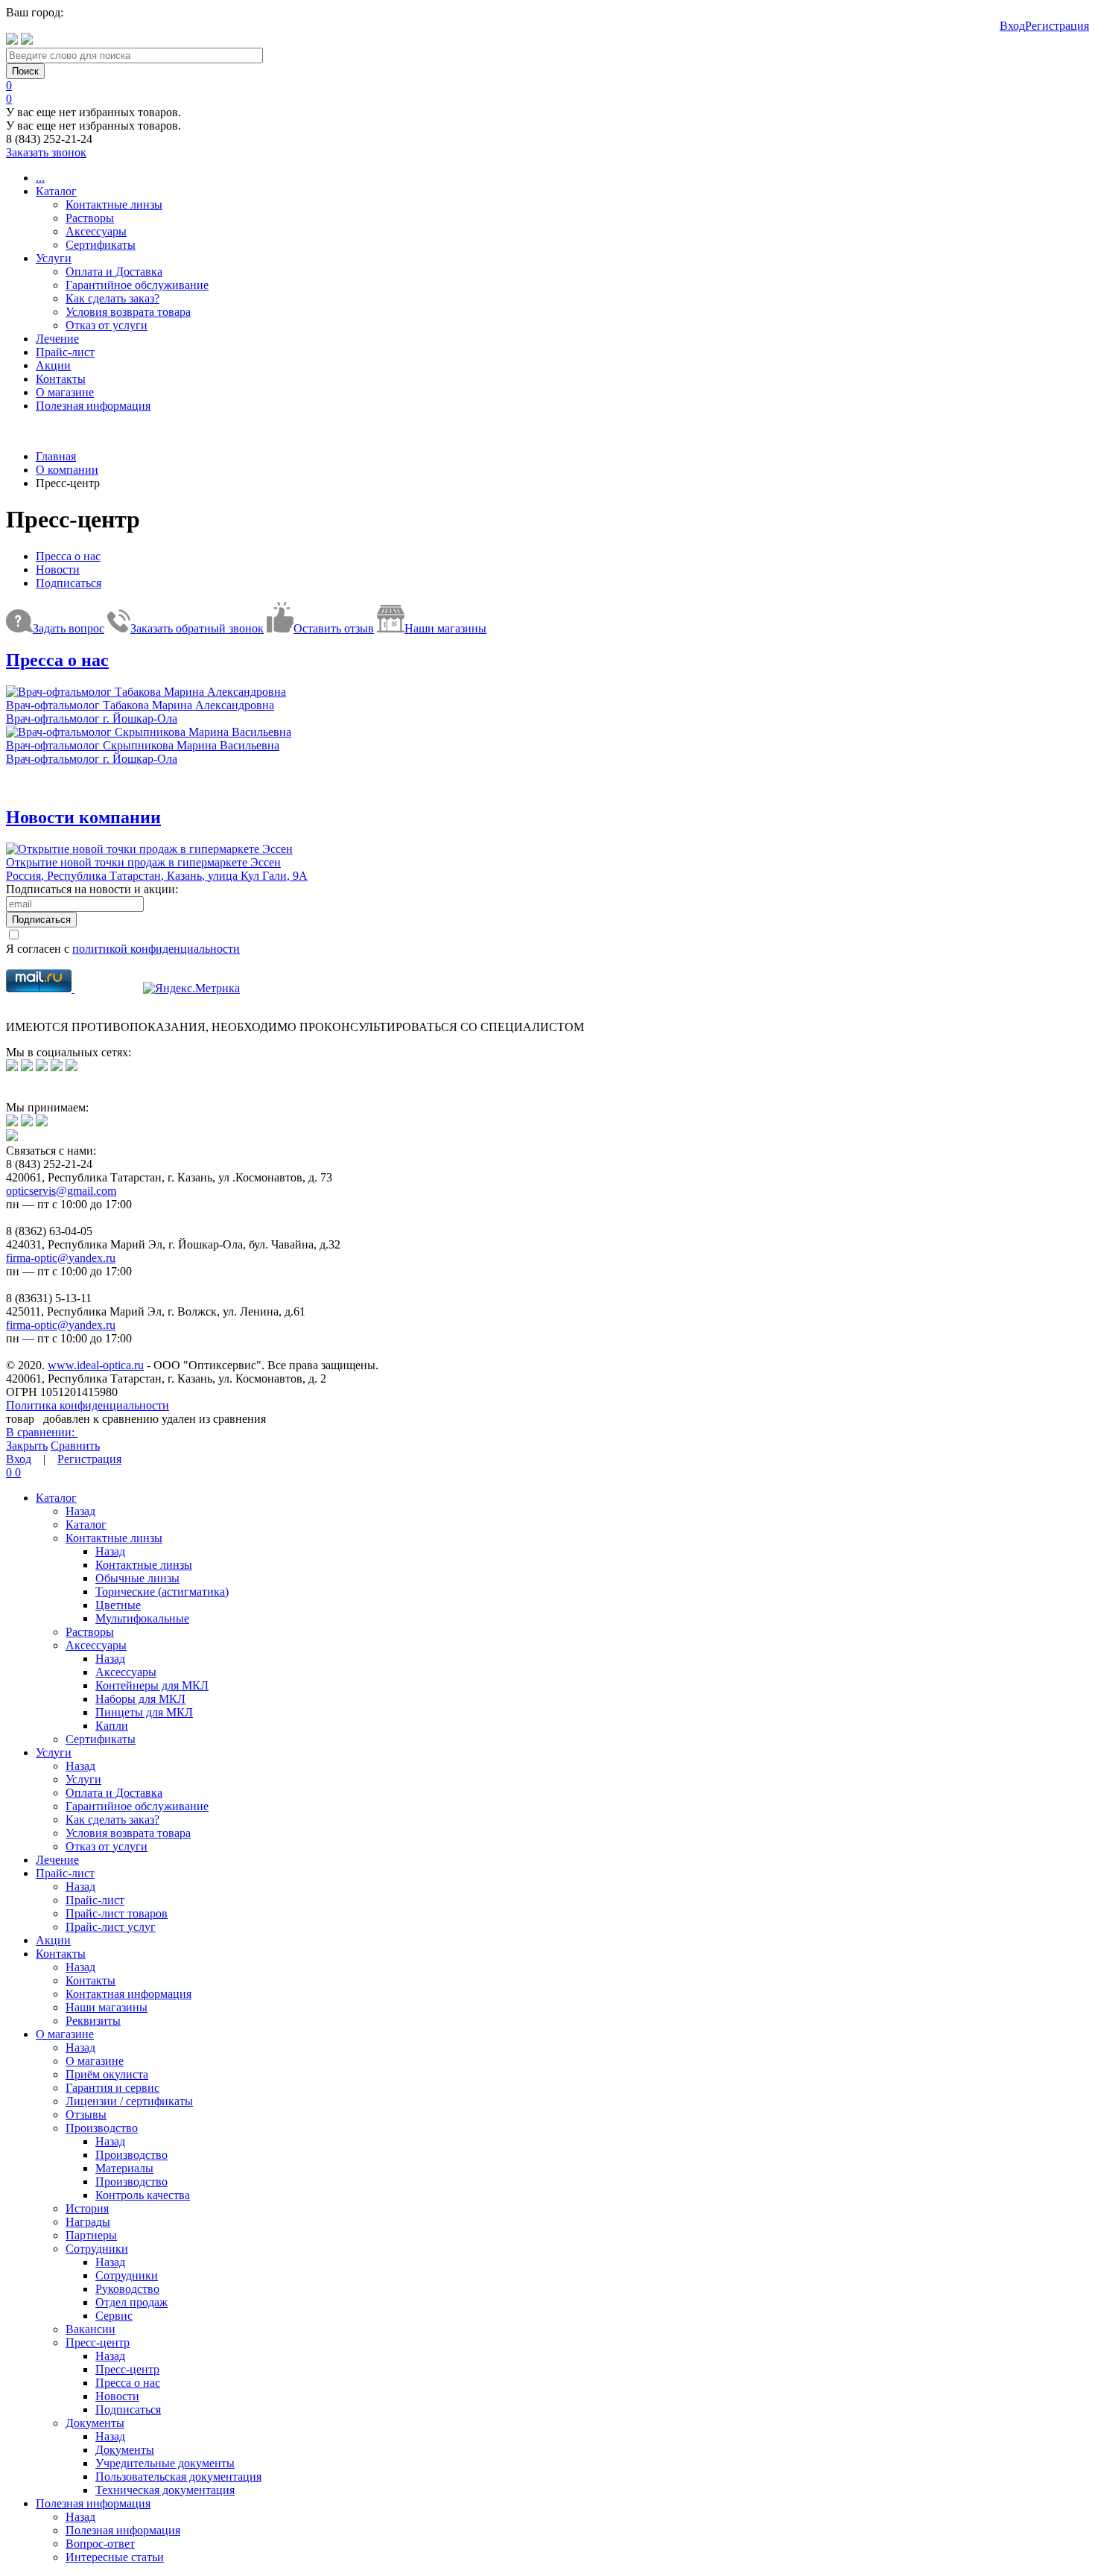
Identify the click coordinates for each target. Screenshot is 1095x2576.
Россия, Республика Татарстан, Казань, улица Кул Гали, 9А (157, 876)
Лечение (57, 339)
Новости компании (83, 817)
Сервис (114, 2316)
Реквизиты (93, 2021)
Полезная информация (93, 406)
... (40, 178)
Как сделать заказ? (112, 298)
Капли (112, 1726)
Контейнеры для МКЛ (152, 1685)
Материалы (124, 2168)
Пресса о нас (68, 556)
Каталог (56, 191)
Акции (53, 365)
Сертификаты (101, 245)
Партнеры (91, 2235)
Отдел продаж (131, 2302)
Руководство (127, 2289)
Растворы (90, 218)
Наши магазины (107, 2007)
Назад (80, 1511)
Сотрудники (97, 2249)
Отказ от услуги (107, 325)
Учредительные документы (165, 2463)
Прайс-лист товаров (117, 1913)
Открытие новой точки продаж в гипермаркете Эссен (143, 862)
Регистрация (1057, 26)
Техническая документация (165, 2490)
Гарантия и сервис (112, 2088)
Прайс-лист (65, 352)
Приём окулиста (107, 2074)
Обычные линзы (137, 1578)
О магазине (65, 392)
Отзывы (86, 2115)
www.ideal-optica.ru (96, 1365)
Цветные (118, 1605)
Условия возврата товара (128, 312)
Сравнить (75, 1446)
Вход (1012, 26)
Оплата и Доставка (114, 272)
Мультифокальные (142, 1618)
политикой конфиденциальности (156, 949)
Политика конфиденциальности (88, 1405)
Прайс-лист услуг (111, 1927)
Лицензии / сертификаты (129, 2101)
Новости (58, 570)
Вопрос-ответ (100, 2544)
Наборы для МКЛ (140, 1699)
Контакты (61, 379)
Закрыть (27, 1446)
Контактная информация (128, 1994)
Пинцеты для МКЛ (144, 1712)
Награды (88, 2222)
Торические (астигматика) (162, 1592)
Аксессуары (96, 231)
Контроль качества (143, 2195)
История (87, 2208)
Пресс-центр (98, 2342)
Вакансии (91, 2329)
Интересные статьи (115, 2557)
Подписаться (69, 583)
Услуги (54, 258)
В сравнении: (42, 1432)
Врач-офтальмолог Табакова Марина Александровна (140, 705)
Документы (95, 2423)
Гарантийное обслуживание (137, 285)
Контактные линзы (114, 204)
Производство (102, 2128)
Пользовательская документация (178, 2477)
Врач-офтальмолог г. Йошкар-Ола (92, 718)
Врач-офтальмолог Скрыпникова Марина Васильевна (143, 745)
